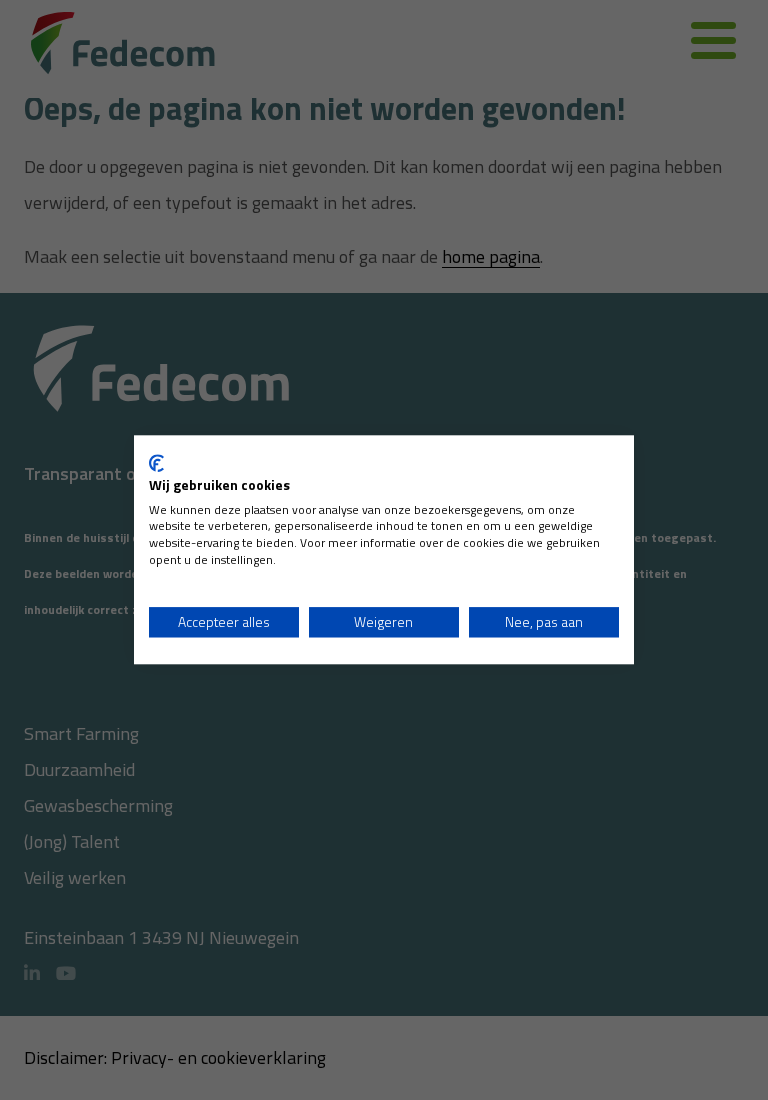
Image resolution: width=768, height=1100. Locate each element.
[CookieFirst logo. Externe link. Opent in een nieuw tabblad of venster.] (156, 463)
